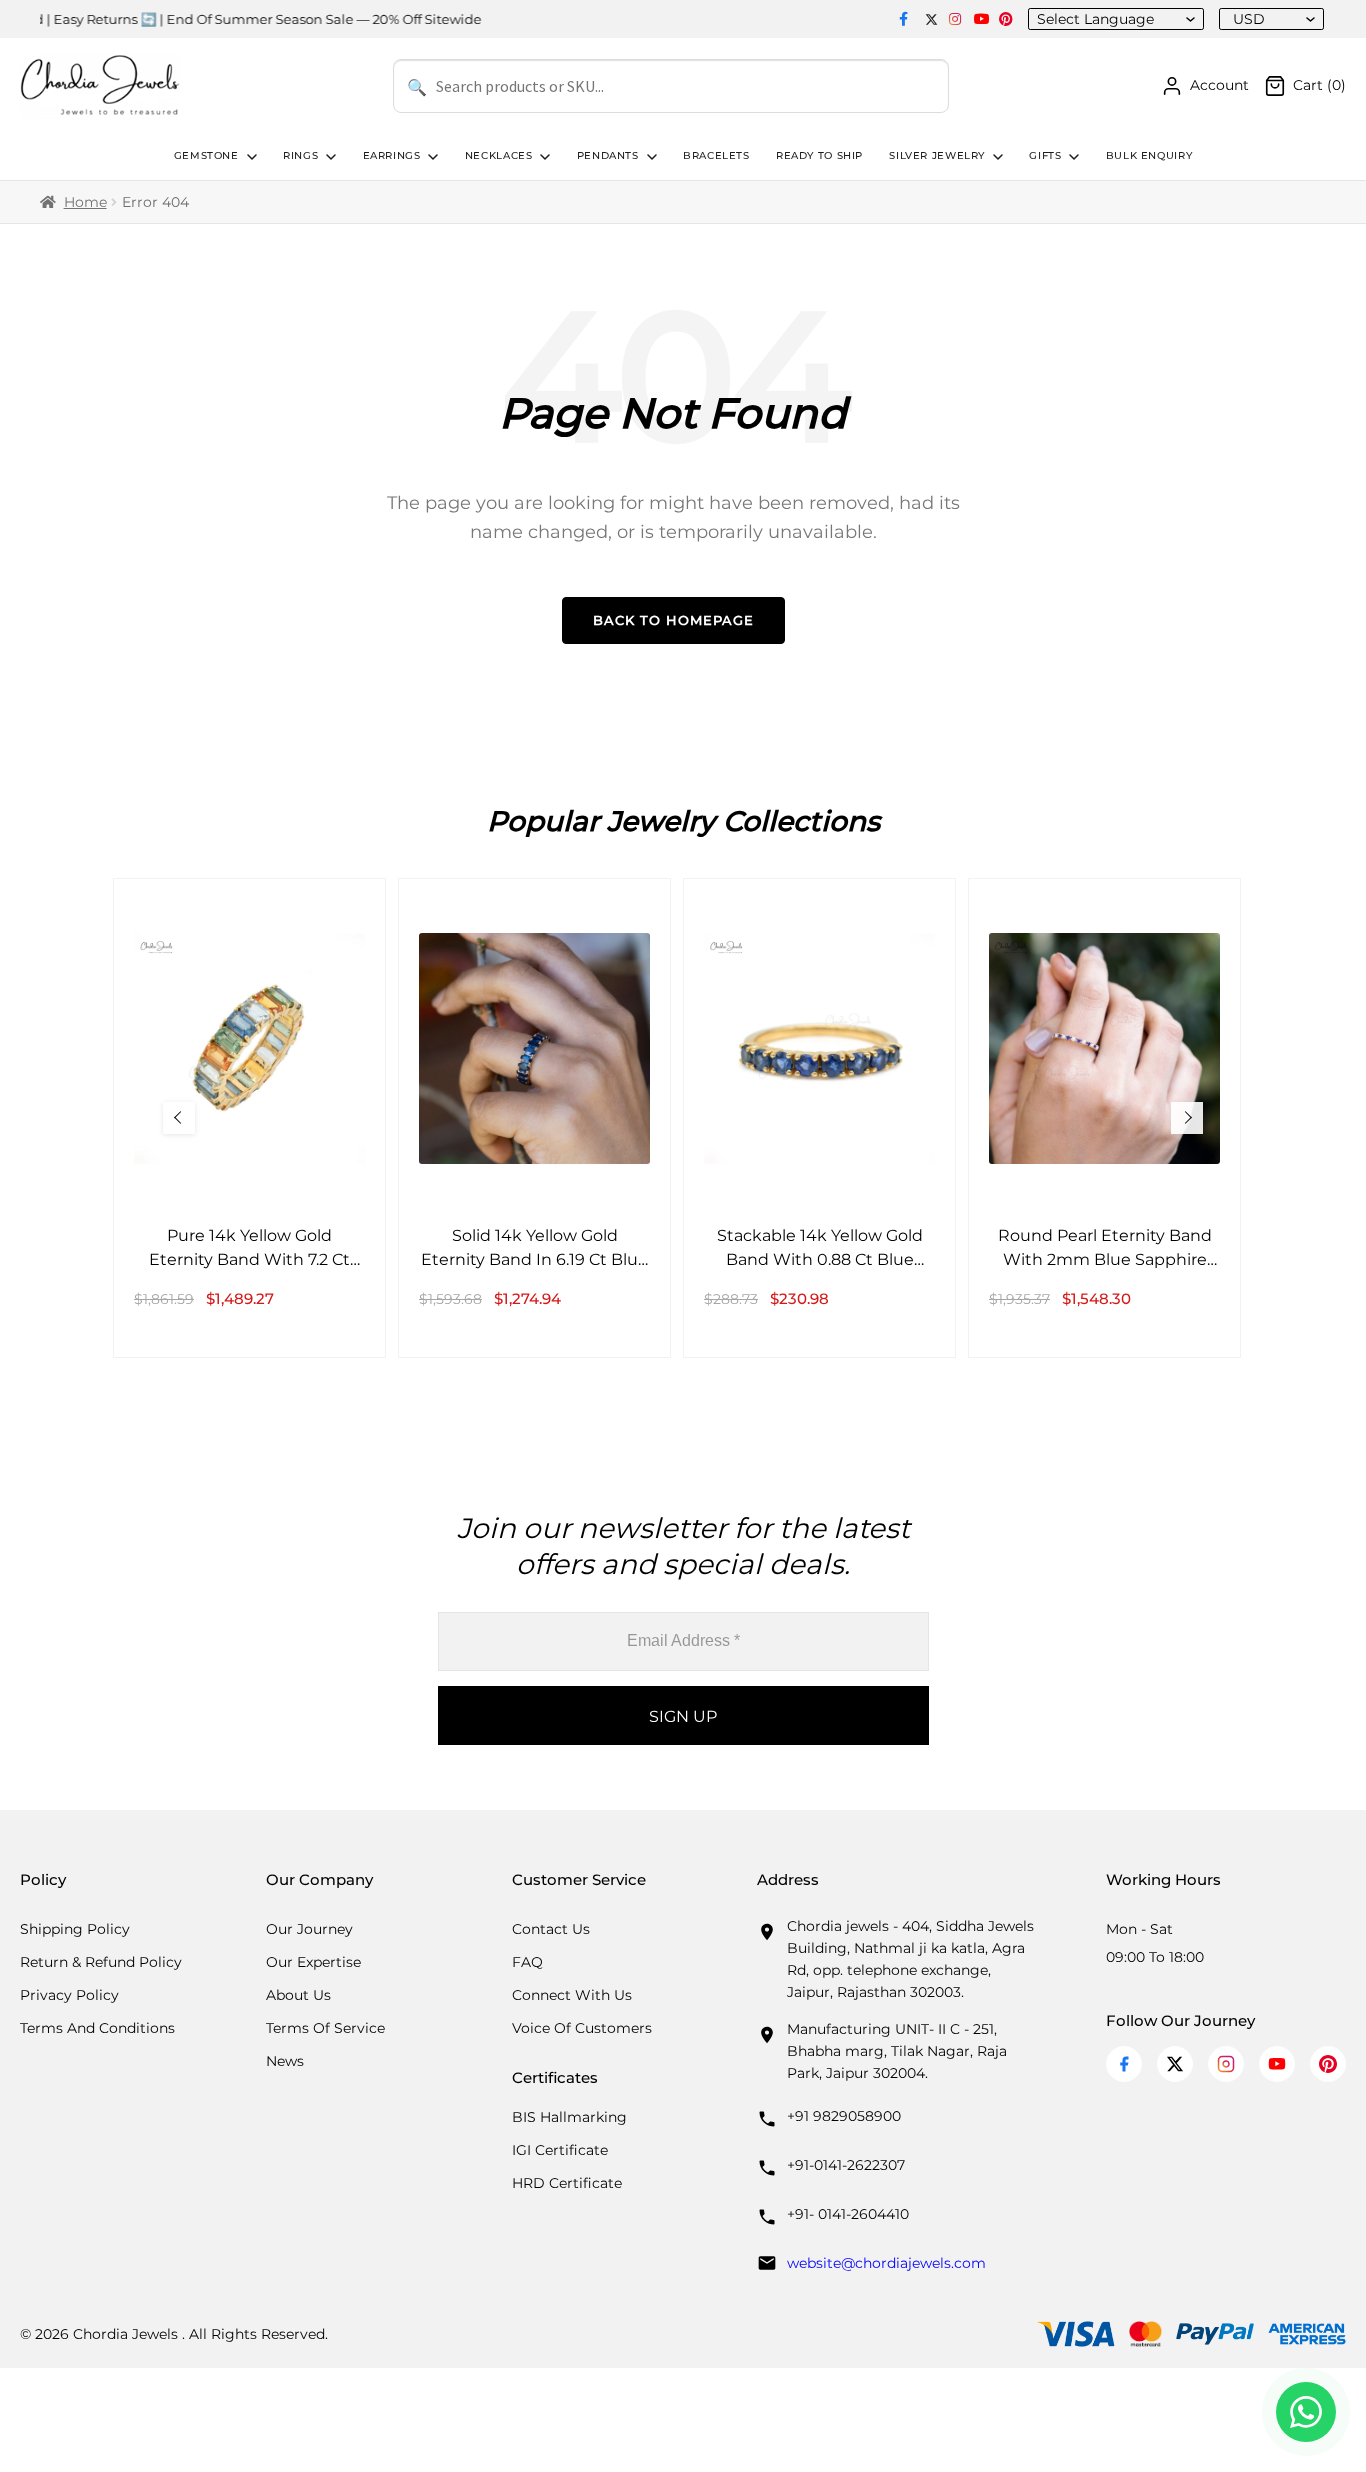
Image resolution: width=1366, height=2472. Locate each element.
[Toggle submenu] (250, 157)
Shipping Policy (75, 1929)
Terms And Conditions (97, 2028)
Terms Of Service (325, 2028)
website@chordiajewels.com (886, 2263)
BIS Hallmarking (569, 2117)
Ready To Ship (819, 155)
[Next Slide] (1187, 1118)
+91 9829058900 (844, 2116)
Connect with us (572, 1995)
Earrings (392, 155)
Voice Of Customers (582, 2028)
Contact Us (551, 1929)
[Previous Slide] (179, 1118)
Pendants (608, 155)
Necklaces (499, 155)
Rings (300, 155)
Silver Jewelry (937, 155)
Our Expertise (313, 1962)
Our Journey (309, 1929)
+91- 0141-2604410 (848, 2214)
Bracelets (716, 155)
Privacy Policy (69, 1995)
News (285, 2061)
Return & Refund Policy (101, 1962)
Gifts (1045, 155)
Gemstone (206, 155)
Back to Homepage (673, 620)
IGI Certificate (560, 2150)
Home (85, 202)
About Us (298, 1995)
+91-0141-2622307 (846, 2165)
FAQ (527, 1962)
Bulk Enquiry (1149, 155)
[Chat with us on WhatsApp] (1306, 2412)
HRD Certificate (567, 2183)
